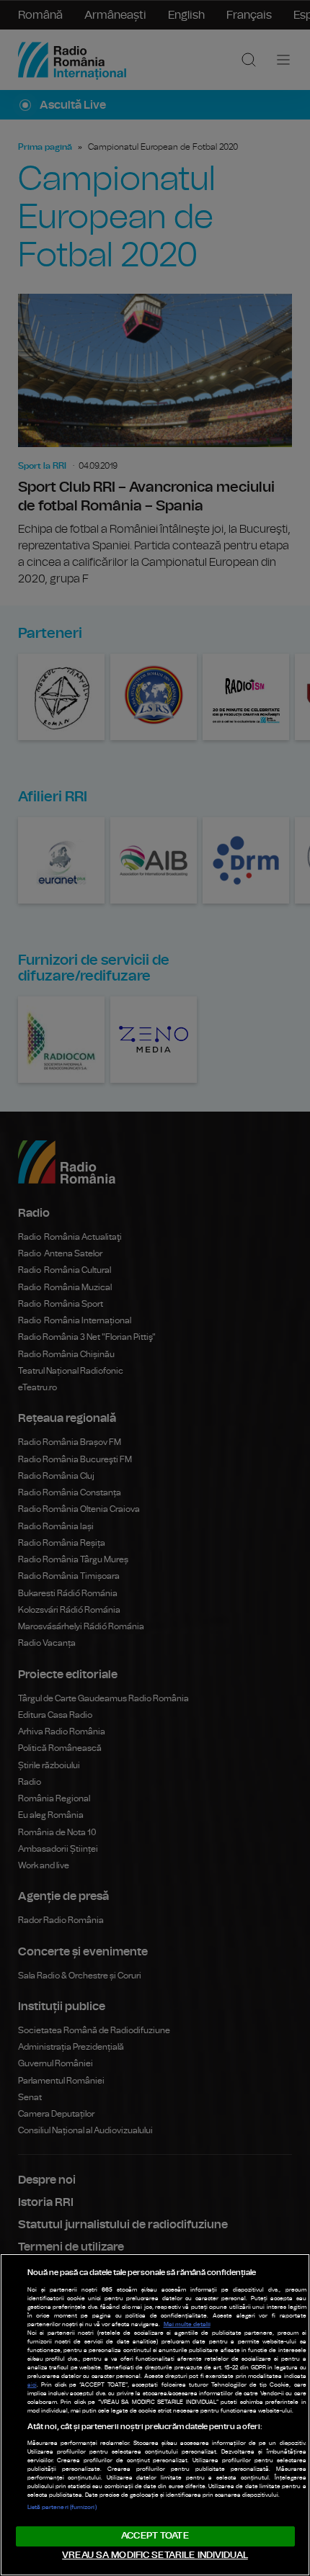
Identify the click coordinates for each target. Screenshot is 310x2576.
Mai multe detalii (187, 2325)
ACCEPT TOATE (155, 2536)
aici (32, 2385)
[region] (155, 2415)
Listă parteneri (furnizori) (62, 2508)
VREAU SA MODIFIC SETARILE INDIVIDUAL (155, 2555)
